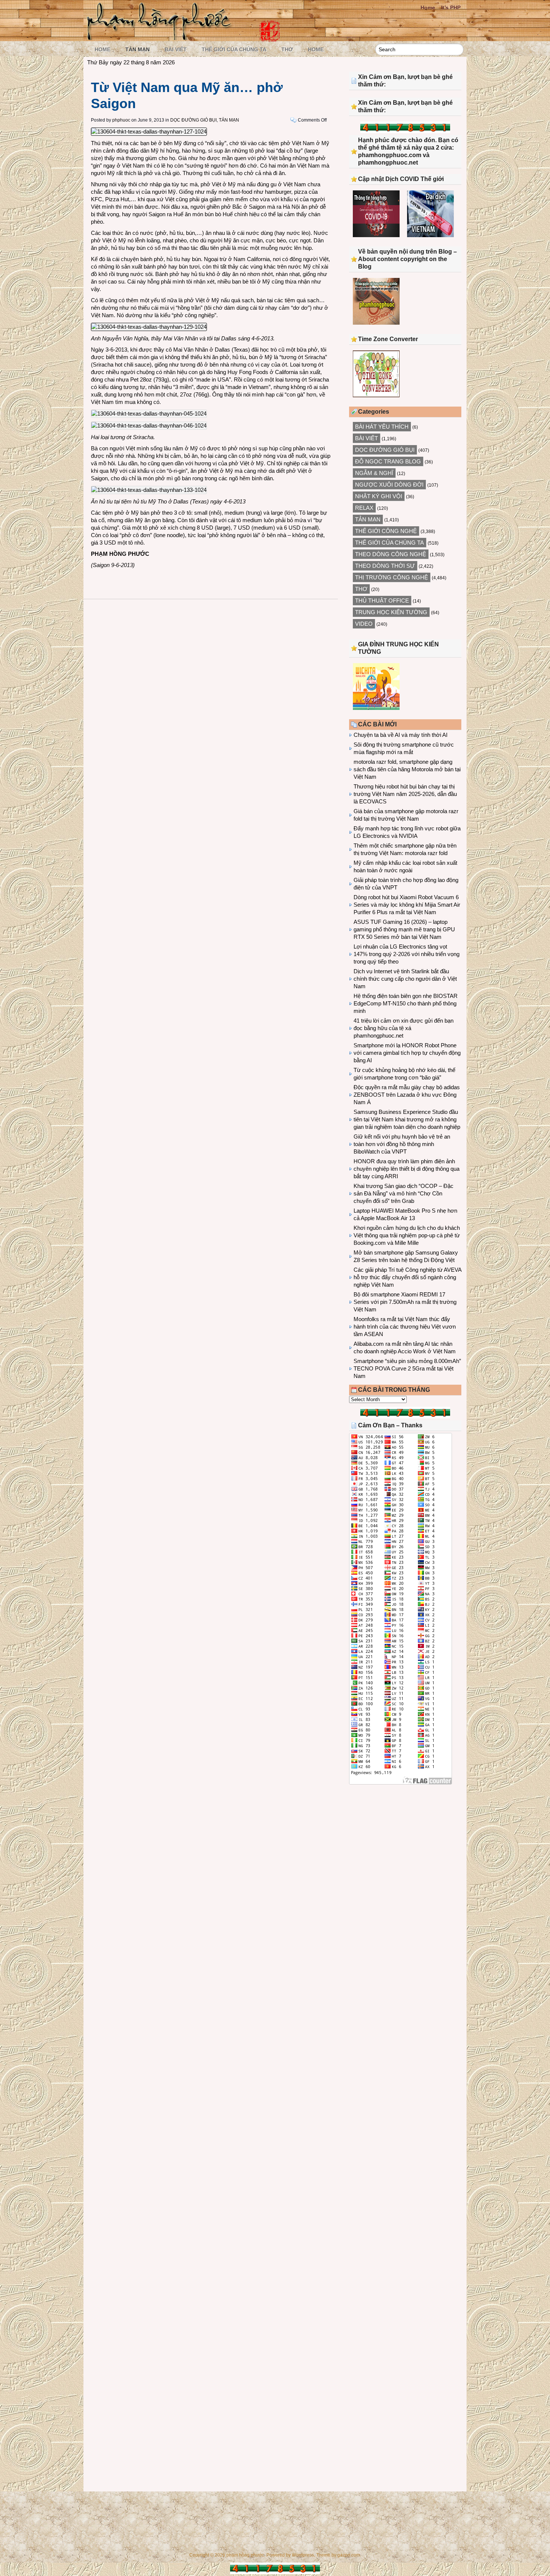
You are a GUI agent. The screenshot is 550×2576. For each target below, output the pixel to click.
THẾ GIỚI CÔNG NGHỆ (386, 531)
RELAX (364, 508)
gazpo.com (349, 2555)
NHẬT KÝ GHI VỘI (379, 496)
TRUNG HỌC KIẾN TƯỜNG (391, 612)
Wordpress (303, 2555)
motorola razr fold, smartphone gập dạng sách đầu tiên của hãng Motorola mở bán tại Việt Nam (407, 769)
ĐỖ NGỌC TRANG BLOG (388, 461)
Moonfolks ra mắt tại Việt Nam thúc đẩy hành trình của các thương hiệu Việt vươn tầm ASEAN (405, 1327)
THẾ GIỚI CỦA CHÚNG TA (234, 49)
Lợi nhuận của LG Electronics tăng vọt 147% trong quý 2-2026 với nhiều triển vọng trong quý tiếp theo (407, 954)
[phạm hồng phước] (161, 38)
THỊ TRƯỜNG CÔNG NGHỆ (392, 577)
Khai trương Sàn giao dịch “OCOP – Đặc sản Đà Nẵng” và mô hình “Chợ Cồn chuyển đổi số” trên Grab (404, 1193)
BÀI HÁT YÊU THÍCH (382, 427)
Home (428, 7)
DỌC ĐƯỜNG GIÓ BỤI (193, 120)
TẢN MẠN (137, 49)
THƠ (287, 49)
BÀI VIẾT (176, 49)
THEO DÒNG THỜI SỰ (385, 566)
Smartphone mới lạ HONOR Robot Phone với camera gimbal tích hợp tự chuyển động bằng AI (407, 1053)
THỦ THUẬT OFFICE (382, 601)
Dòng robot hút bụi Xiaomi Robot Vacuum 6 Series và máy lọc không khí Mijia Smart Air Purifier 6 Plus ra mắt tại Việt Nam (407, 905)
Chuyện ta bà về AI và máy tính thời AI (401, 735)
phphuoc (121, 120)
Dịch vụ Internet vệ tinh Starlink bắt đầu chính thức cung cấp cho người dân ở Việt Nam (405, 979)
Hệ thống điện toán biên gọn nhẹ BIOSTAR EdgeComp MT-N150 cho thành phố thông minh (406, 1003)
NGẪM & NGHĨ (374, 473)
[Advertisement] (405, 1852)
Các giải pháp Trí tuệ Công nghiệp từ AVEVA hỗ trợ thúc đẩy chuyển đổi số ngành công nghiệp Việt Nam (407, 1277)
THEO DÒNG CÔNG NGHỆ (391, 554)
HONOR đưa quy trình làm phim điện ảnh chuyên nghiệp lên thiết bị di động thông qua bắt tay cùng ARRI (407, 1169)
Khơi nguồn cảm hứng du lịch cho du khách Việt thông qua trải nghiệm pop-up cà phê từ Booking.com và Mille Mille (407, 1235)
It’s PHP (451, 7)
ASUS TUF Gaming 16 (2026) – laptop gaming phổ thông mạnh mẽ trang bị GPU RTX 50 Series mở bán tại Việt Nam (404, 929)
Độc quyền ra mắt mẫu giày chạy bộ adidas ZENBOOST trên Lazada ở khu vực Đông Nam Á (407, 1095)
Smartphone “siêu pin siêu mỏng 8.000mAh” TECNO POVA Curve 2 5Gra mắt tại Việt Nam (407, 1368)
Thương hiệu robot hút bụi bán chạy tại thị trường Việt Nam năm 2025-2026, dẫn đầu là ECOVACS (405, 794)
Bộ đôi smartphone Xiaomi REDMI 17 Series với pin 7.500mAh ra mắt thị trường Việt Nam (405, 1302)
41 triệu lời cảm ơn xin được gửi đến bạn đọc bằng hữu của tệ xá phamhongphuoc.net (404, 1028)
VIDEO (364, 624)
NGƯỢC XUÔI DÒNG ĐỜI (389, 485)
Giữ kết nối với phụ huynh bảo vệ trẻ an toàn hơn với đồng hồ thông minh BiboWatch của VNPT (402, 1144)
